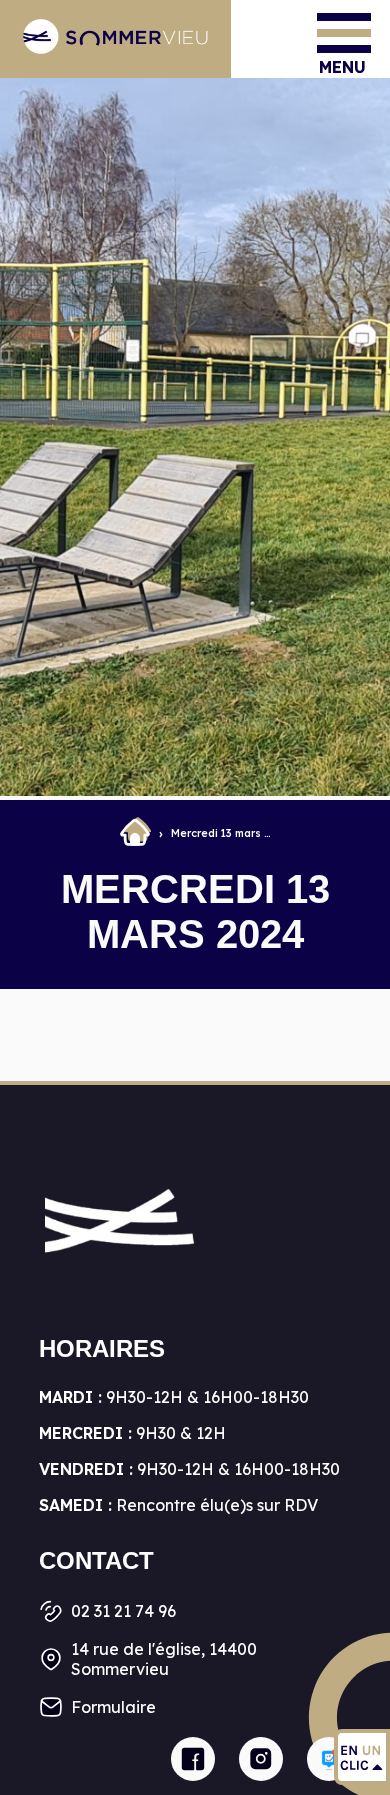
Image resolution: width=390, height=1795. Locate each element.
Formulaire (113, 1707)
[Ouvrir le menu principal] (344, 33)
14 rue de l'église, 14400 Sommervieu (164, 1659)
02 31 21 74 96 (123, 1611)
